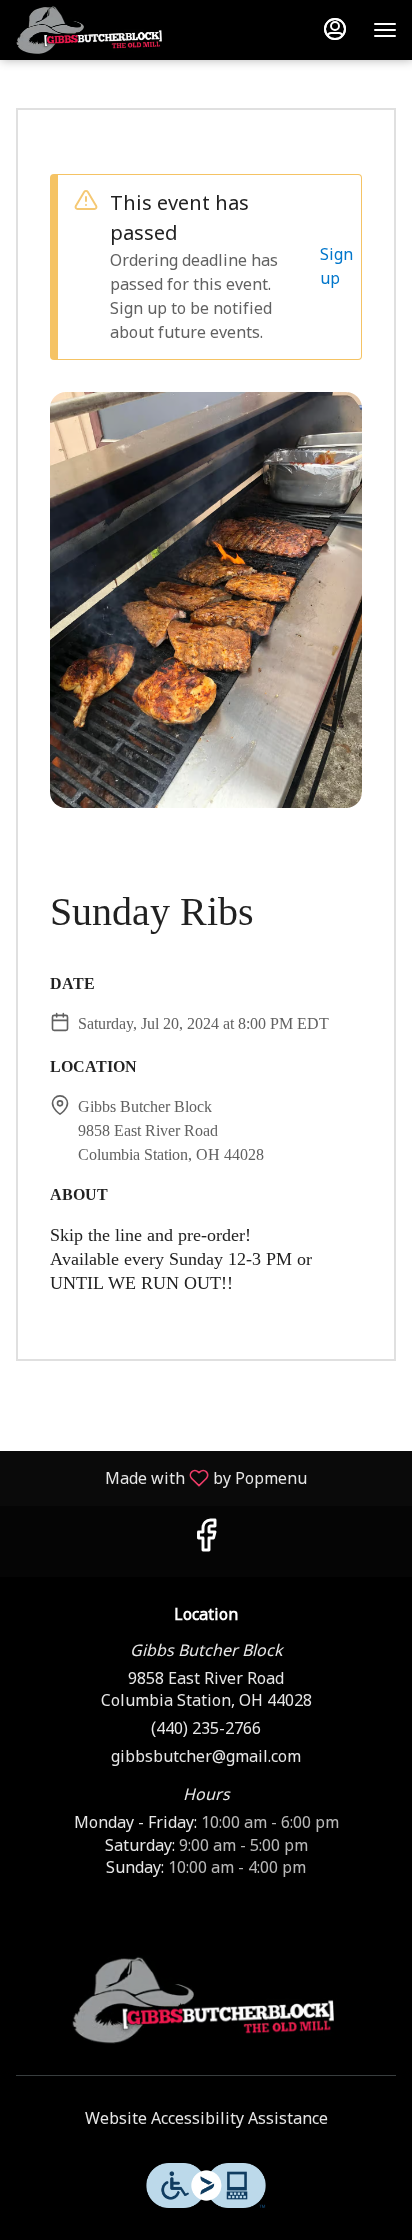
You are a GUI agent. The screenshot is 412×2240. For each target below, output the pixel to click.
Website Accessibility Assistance (206, 2119)
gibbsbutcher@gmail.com (206, 1757)
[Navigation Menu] (385, 30)
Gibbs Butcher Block (206, 2000)
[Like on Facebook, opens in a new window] (206, 1541)
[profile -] (335, 29)
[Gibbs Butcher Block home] (140, 30)
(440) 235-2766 (206, 1729)
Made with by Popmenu (161, 1477)
